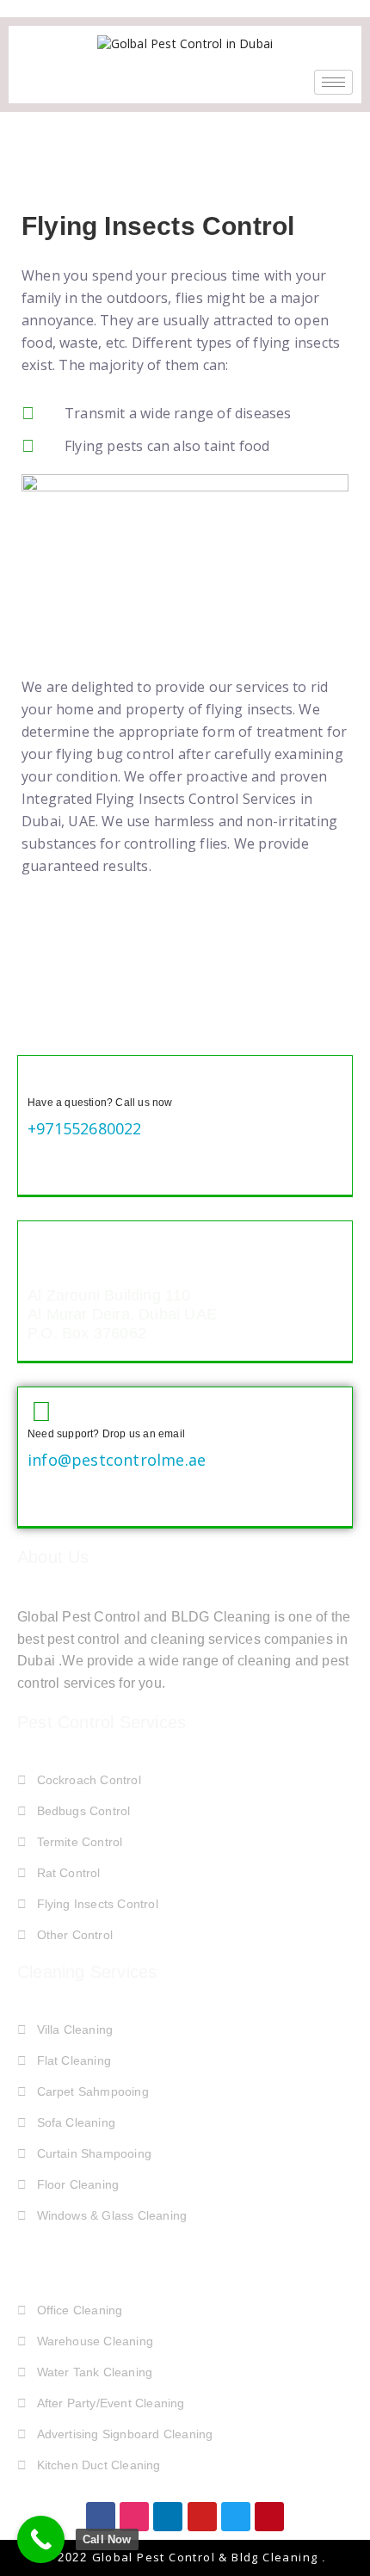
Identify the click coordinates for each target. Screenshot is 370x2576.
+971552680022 (85, 1128)
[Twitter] (236, 2517)
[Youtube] (202, 2517)
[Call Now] (41, 2539)
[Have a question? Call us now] (41, 1079)
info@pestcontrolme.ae (117, 1460)
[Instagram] (134, 2517)
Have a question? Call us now (100, 1103)
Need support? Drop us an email (106, 1434)
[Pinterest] (269, 2517)
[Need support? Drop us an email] (41, 1411)
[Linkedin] (168, 2517)
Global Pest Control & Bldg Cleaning (207, 2557)
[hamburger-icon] (333, 82)
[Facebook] (101, 2517)
